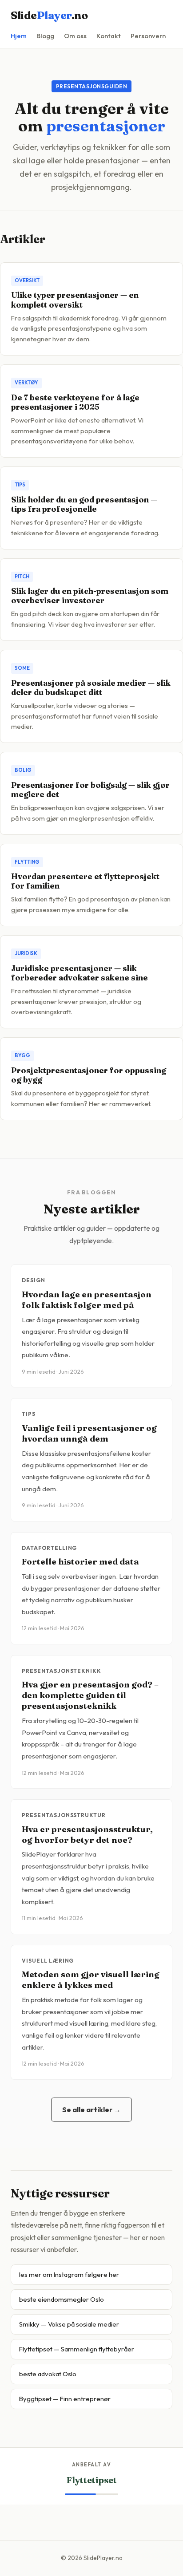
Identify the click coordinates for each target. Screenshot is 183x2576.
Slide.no (49, 15)
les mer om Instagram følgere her (69, 2274)
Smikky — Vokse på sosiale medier (69, 2324)
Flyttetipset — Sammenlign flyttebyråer (77, 2349)
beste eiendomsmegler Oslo (62, 2299)
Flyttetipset (92, 2480)
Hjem (19, 36)
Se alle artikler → (91, 2110)
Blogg (45, 36)
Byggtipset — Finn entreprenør (65, 2399)
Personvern (148, 36)
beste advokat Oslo (48, 2374)
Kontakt (109, 36)
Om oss (75, 36)
